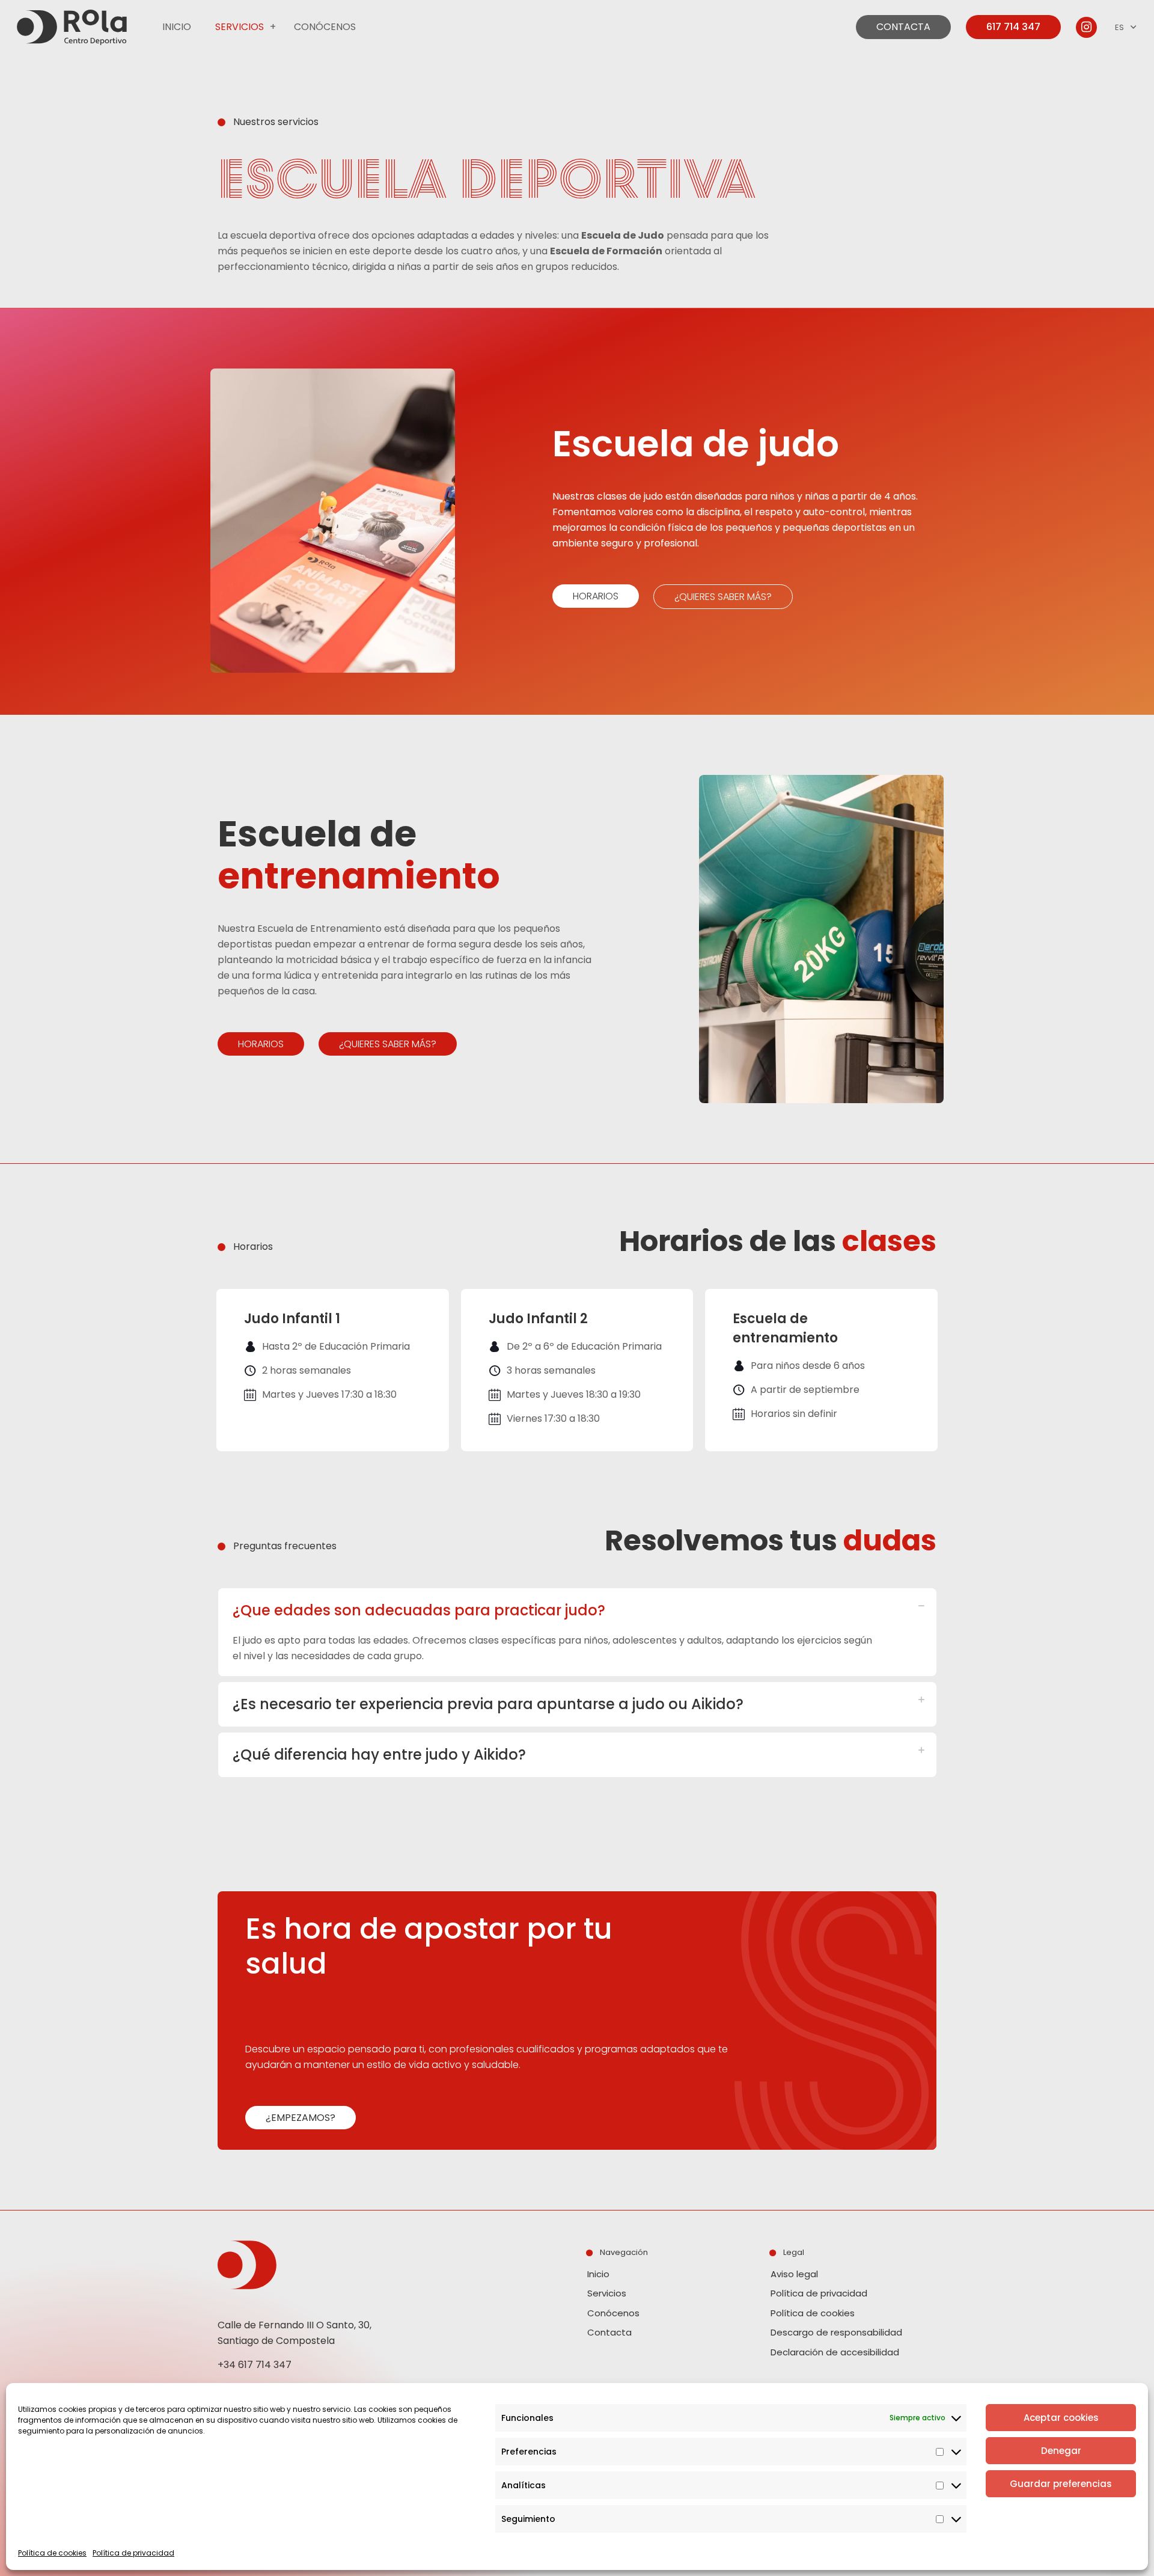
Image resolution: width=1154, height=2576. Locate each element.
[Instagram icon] (1087, 27)
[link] (273, 27)
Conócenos (613, 2313)
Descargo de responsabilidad (836, 2332)
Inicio (598, 2274)
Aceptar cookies (1061, 2418)
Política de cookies (52, 2553)
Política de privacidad (133, 2553)
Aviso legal (794, 2274)
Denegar (1061, 2451)
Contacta (609, 2332)
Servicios (607, 2293)
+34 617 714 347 (255, 2365)
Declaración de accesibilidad (835, 2352)
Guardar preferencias (1061, 2484)
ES (1119, 27)
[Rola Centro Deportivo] (72, 27)
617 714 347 (1013, 27)
